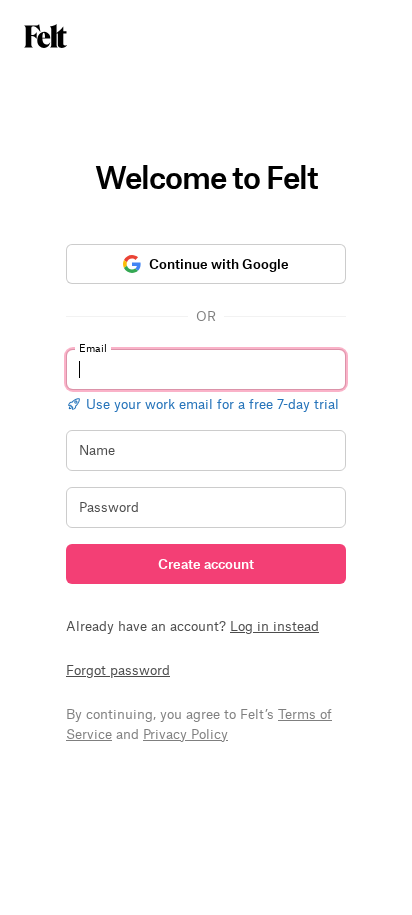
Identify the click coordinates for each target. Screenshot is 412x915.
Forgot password (118, 669)
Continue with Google (219, 263)
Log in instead (274, 625)
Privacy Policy (185, 733)
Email (93, 347)
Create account (206, 563)
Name (97, 449)
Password (109, 506)
